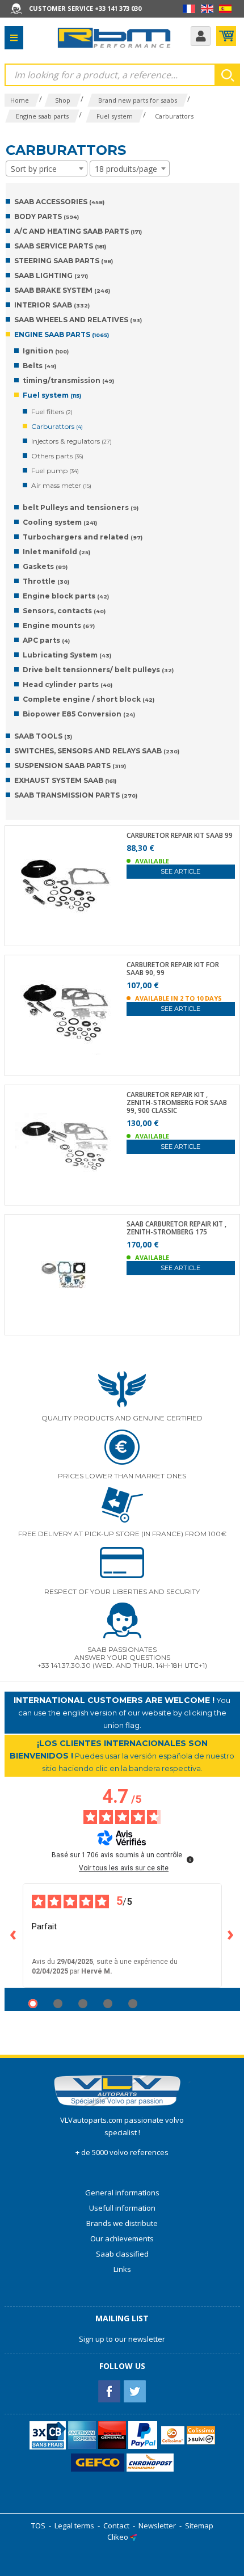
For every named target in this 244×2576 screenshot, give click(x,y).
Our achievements (122, 2238)
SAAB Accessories (59, 202)
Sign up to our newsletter (122, 2339)
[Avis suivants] (231, 1936)
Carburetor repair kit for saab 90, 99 (173, 969)
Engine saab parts (62, 334)
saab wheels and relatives (78, 320)
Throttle (46, 581)
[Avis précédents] (14, 1936)
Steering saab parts (64, 261)
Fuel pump (55, 471)
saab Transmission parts (76, 795)
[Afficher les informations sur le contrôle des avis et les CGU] (190, 1860)
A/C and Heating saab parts (78, 231)
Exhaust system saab (65, 780)
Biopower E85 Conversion (79, 714)
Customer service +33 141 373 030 (85, 8)
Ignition (46, 351)
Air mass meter (61, 485)
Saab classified (122, 2254)
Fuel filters (52, 412)
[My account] (201, 36)
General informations (122, 2193)
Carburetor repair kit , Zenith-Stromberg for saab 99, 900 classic (177, 1103)
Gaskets (45, 566)
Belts (39, 366)
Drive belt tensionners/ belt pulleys (98, 670)
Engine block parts (66, 596)
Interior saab (52, 305)
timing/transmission (68, 380)
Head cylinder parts (68, 684)
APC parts (46, 640)
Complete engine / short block (89, 699)
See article (180, 871)
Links (122, 2269)
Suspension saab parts (70, 766)
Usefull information (122, 2208)
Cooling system (60, 522)
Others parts (57, 456)
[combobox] (47, 168)
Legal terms (74, 2526)
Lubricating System (67, 655)
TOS (38, 2526)
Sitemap (199, 2526)
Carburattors (57, 426)
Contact (116, 2526)
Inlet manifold (56, 552)
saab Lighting (51, 275)
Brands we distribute (122, 2223)
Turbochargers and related (83, 537)
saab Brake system (62, 290)
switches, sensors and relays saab (97, 751)
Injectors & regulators (71, 441)
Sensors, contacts (64, 611)
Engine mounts (59, 625)
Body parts (47, 216)
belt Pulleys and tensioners (81, 507)
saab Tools (43, 736)
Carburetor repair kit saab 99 (180, 836)
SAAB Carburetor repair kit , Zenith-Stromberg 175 (176, 1228)
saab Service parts (60, 246)
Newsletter (157, 2526)
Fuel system (52, 395)
